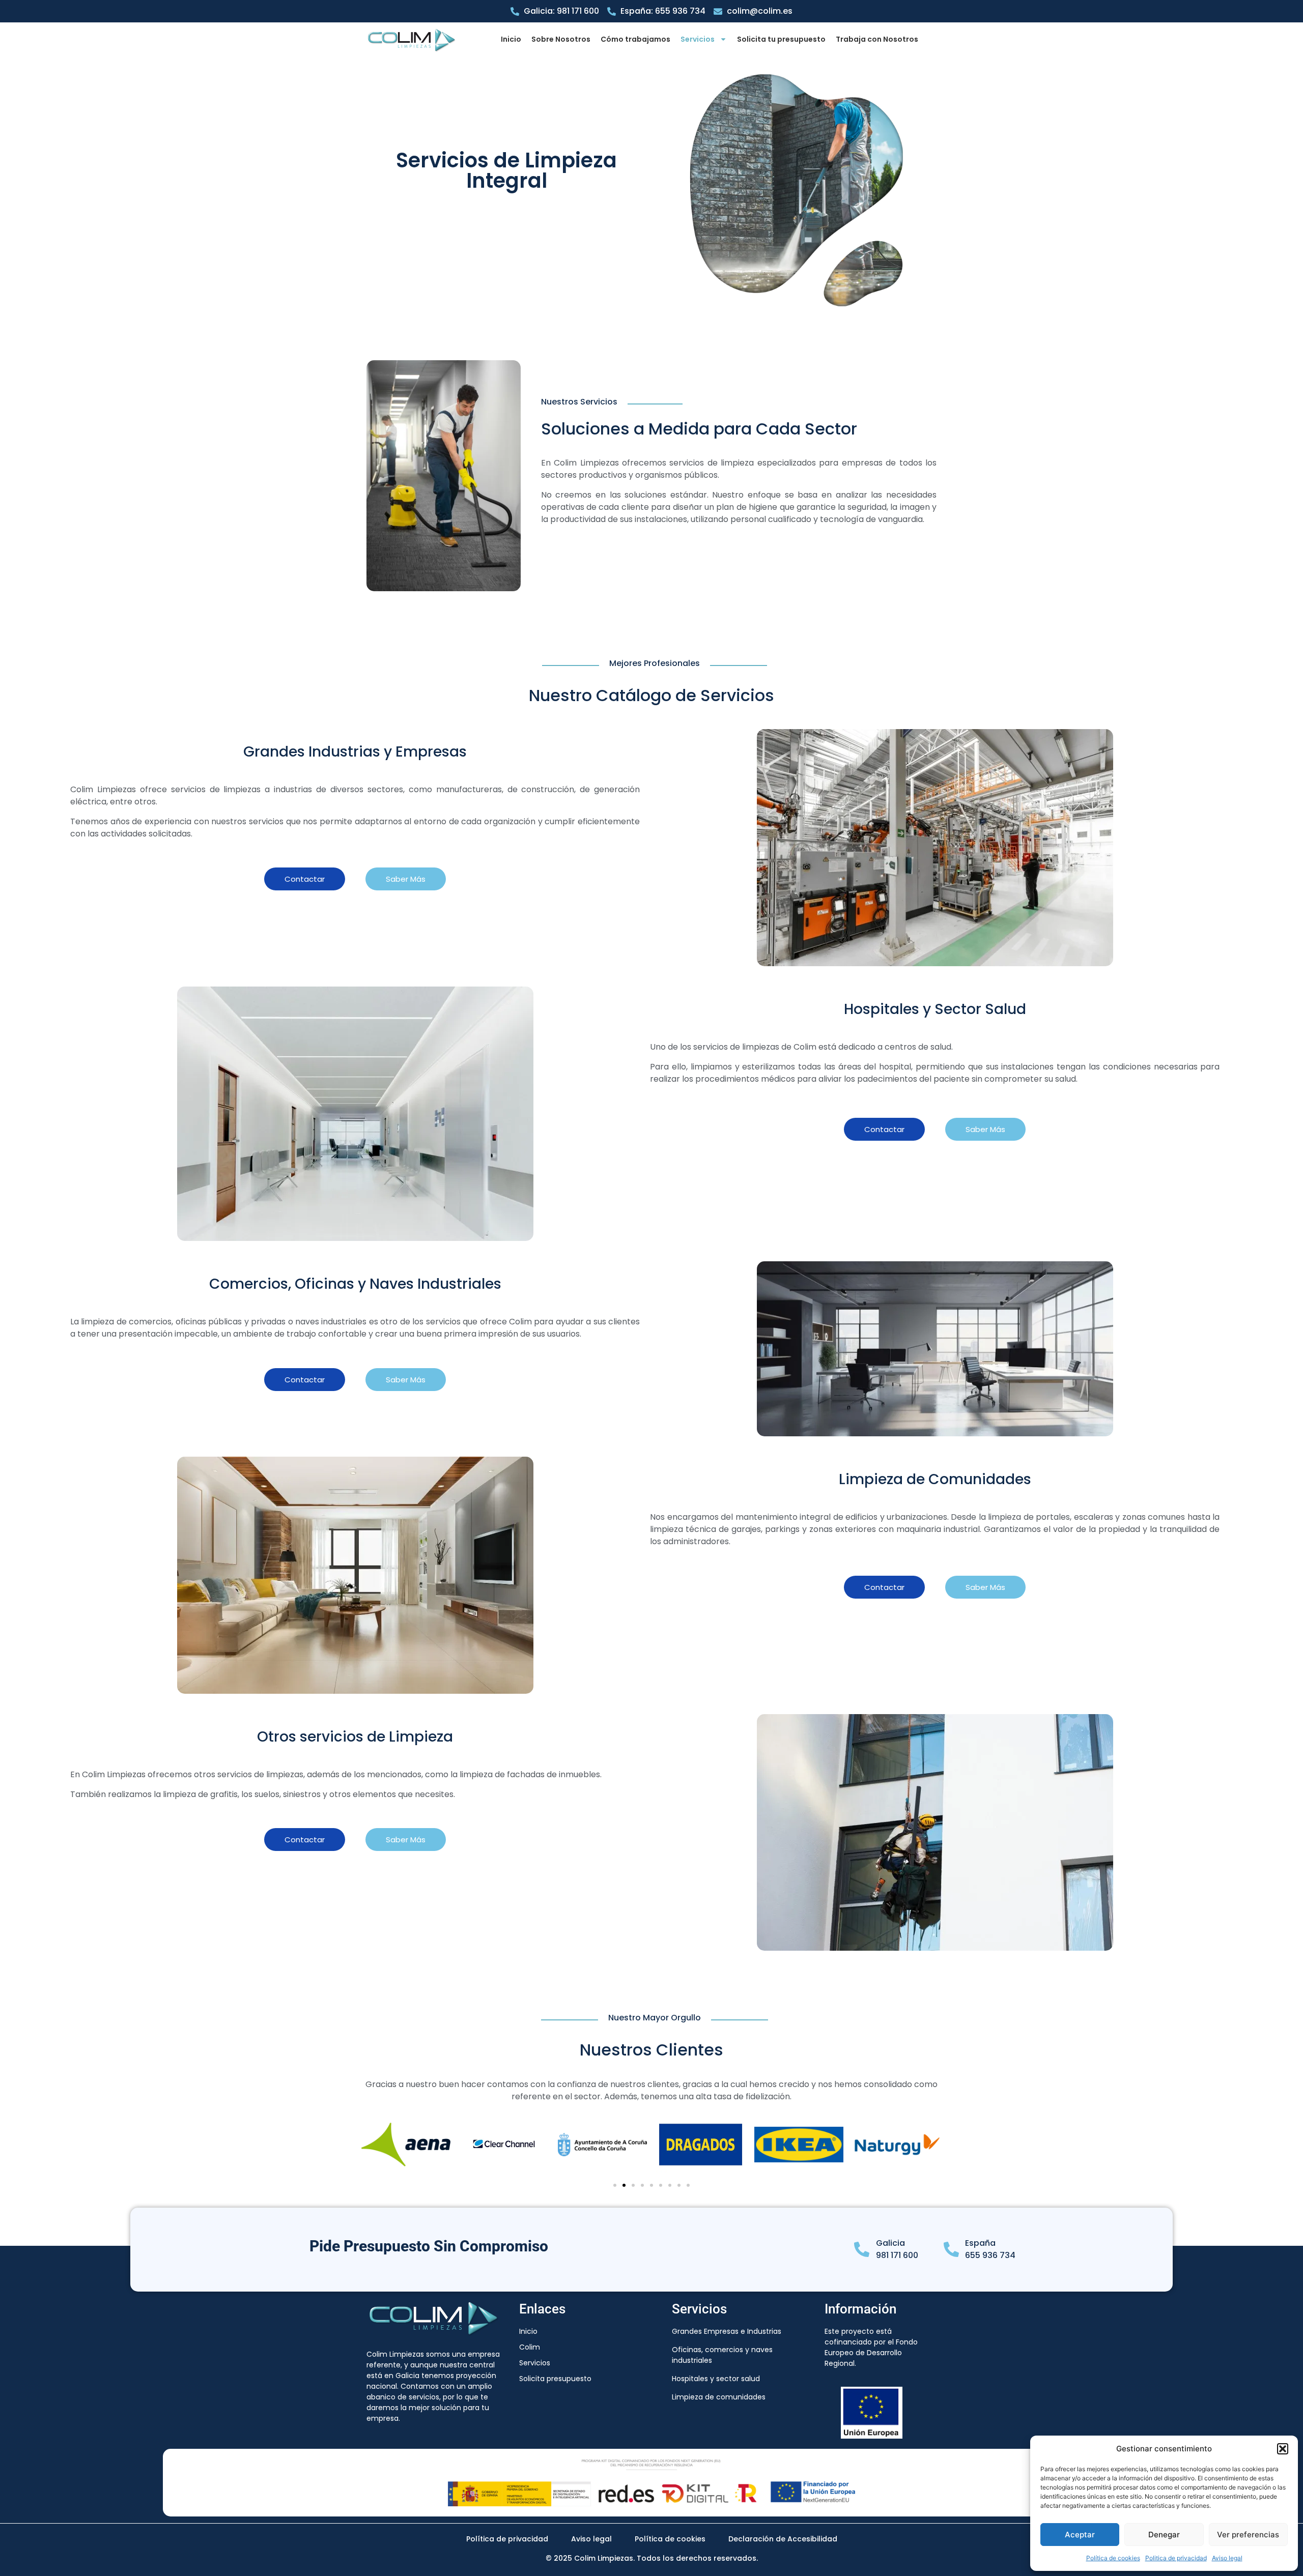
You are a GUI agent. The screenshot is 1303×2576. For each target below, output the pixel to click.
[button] (1283, 2449)
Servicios (698, 39)
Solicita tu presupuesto (781, 39)
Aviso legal (1227, 2558)
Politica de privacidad (1176, 2558)
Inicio (511, 39)
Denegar (1164, 2535)
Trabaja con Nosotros (877, 39)
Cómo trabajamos (635, 39)
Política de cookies (1113, 2558)
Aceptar (1080, 2535)
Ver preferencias (1248, 2535)
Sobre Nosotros (561, 39)
